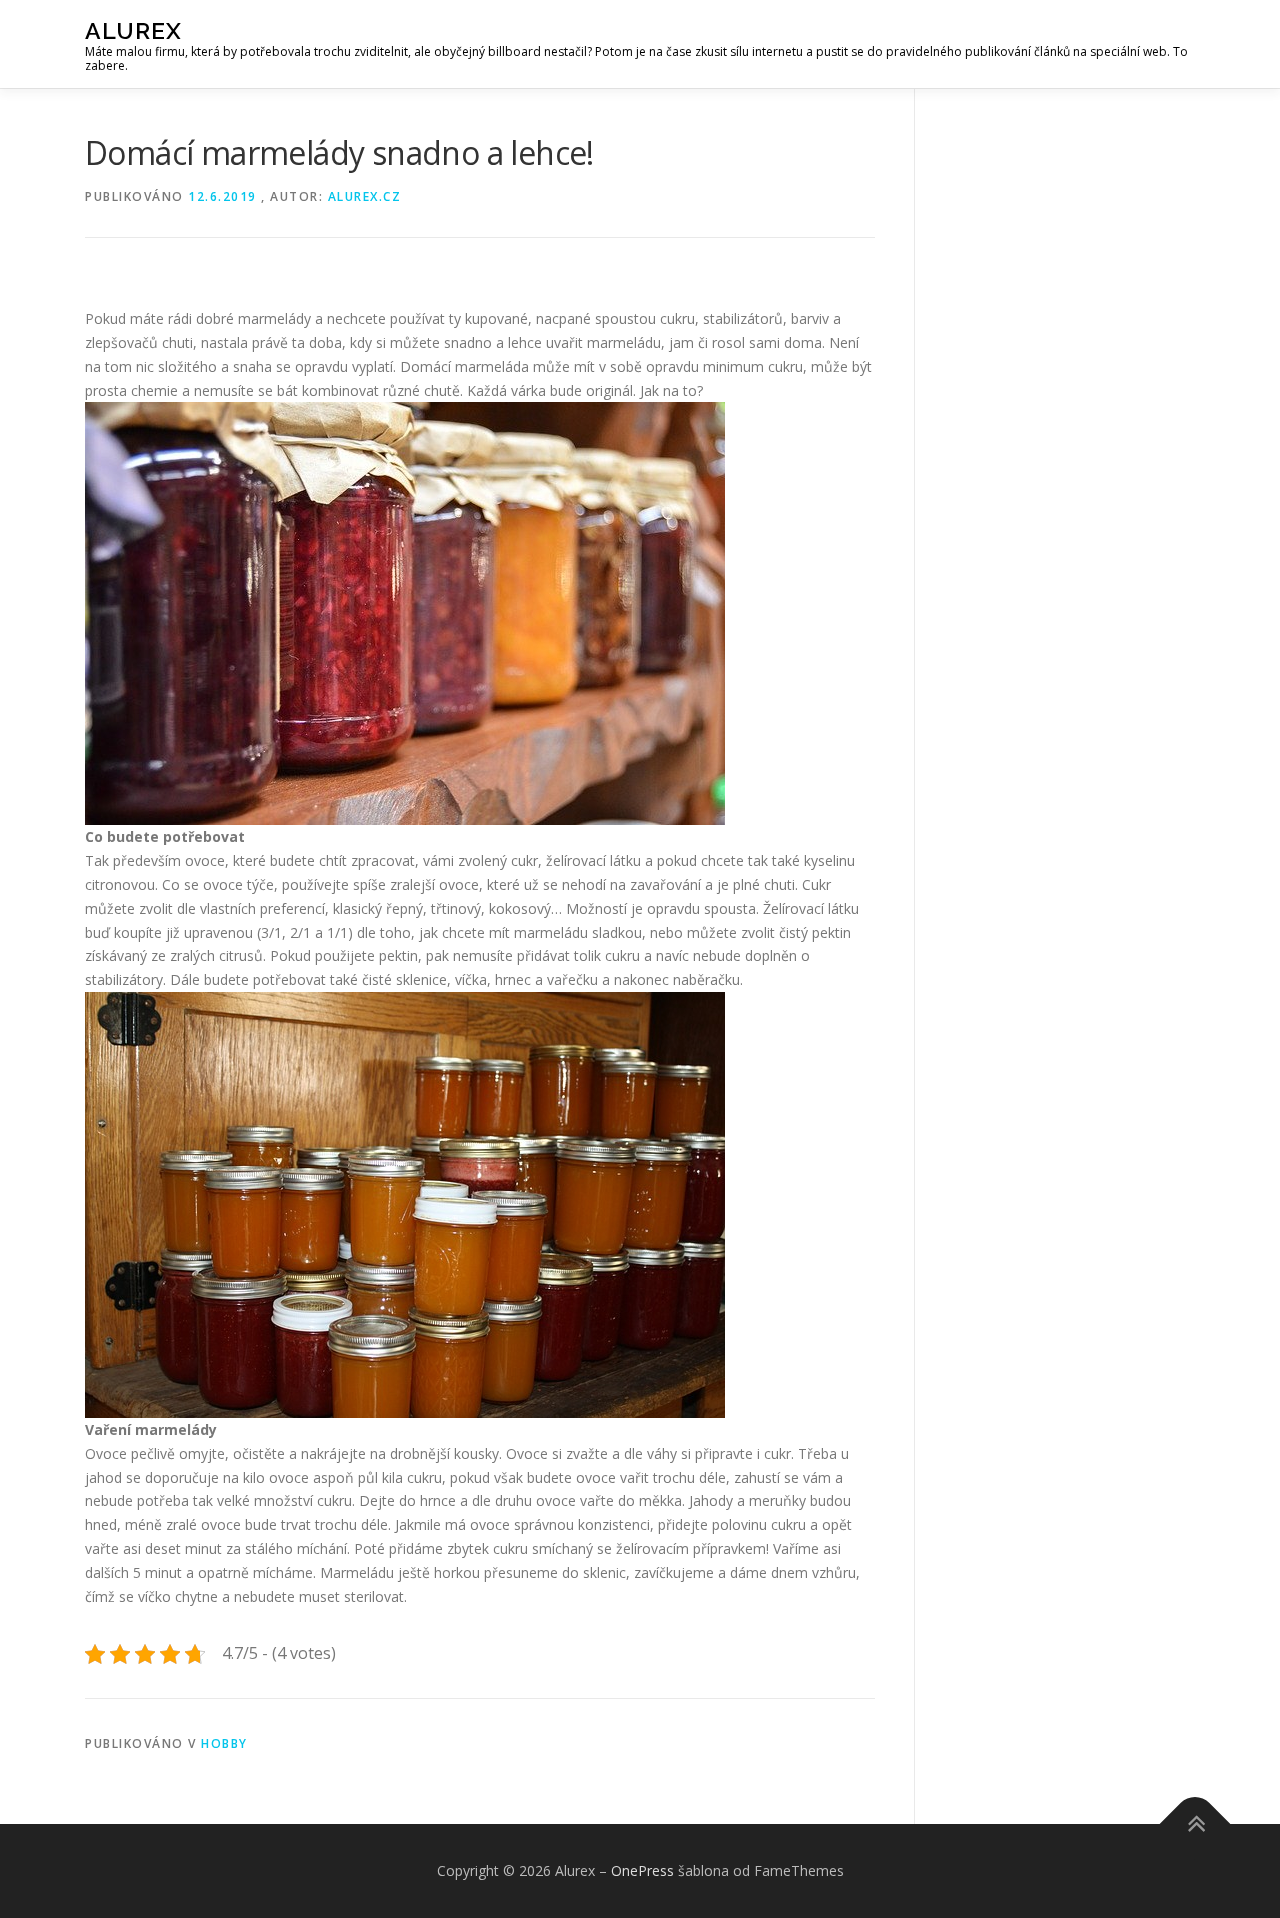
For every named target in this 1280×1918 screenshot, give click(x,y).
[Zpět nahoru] (1195, 1824)
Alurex (133, 30)
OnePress (642, 1870)
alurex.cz (365, 196)
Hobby (224, 1743)
